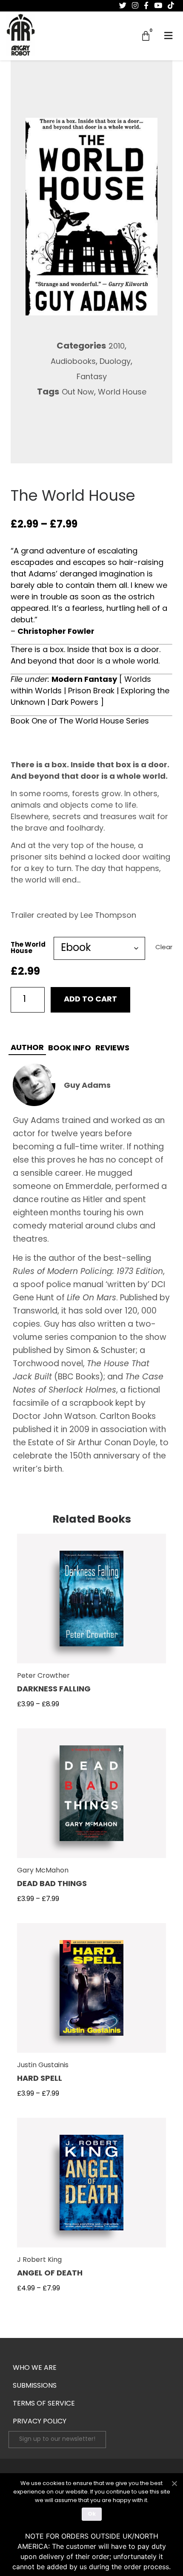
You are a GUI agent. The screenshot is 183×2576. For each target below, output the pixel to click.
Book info (70, 1049)
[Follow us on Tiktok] (171, 6)
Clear (164, 948)
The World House (28, 948)
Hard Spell (40, 2079)
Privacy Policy (40, 2422)
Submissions (35, 2386)
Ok (92, 2514)
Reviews (112, 1049)
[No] (174, 2482)
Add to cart (90, 1000)
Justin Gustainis (43, 2065)
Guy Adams (87, 1086)
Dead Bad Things (52, 1884)
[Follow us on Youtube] (158, 6)
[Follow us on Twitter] (123, 6)
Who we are (35, 2368)
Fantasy (92, 377)
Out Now (78, 393)
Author (27, 1048)
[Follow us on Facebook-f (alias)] (146, 6)
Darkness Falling (54, 1690)
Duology (115, 362)
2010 (117, 347)
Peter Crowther (43, 1676)
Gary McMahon (43, 1871)
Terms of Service (44, 2404)
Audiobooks (73, 362)
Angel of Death (50, 2274)
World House (122, 393)
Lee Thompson (108, 916)
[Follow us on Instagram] (135, 6)
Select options (92, 1604)
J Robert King (39, 2260)
